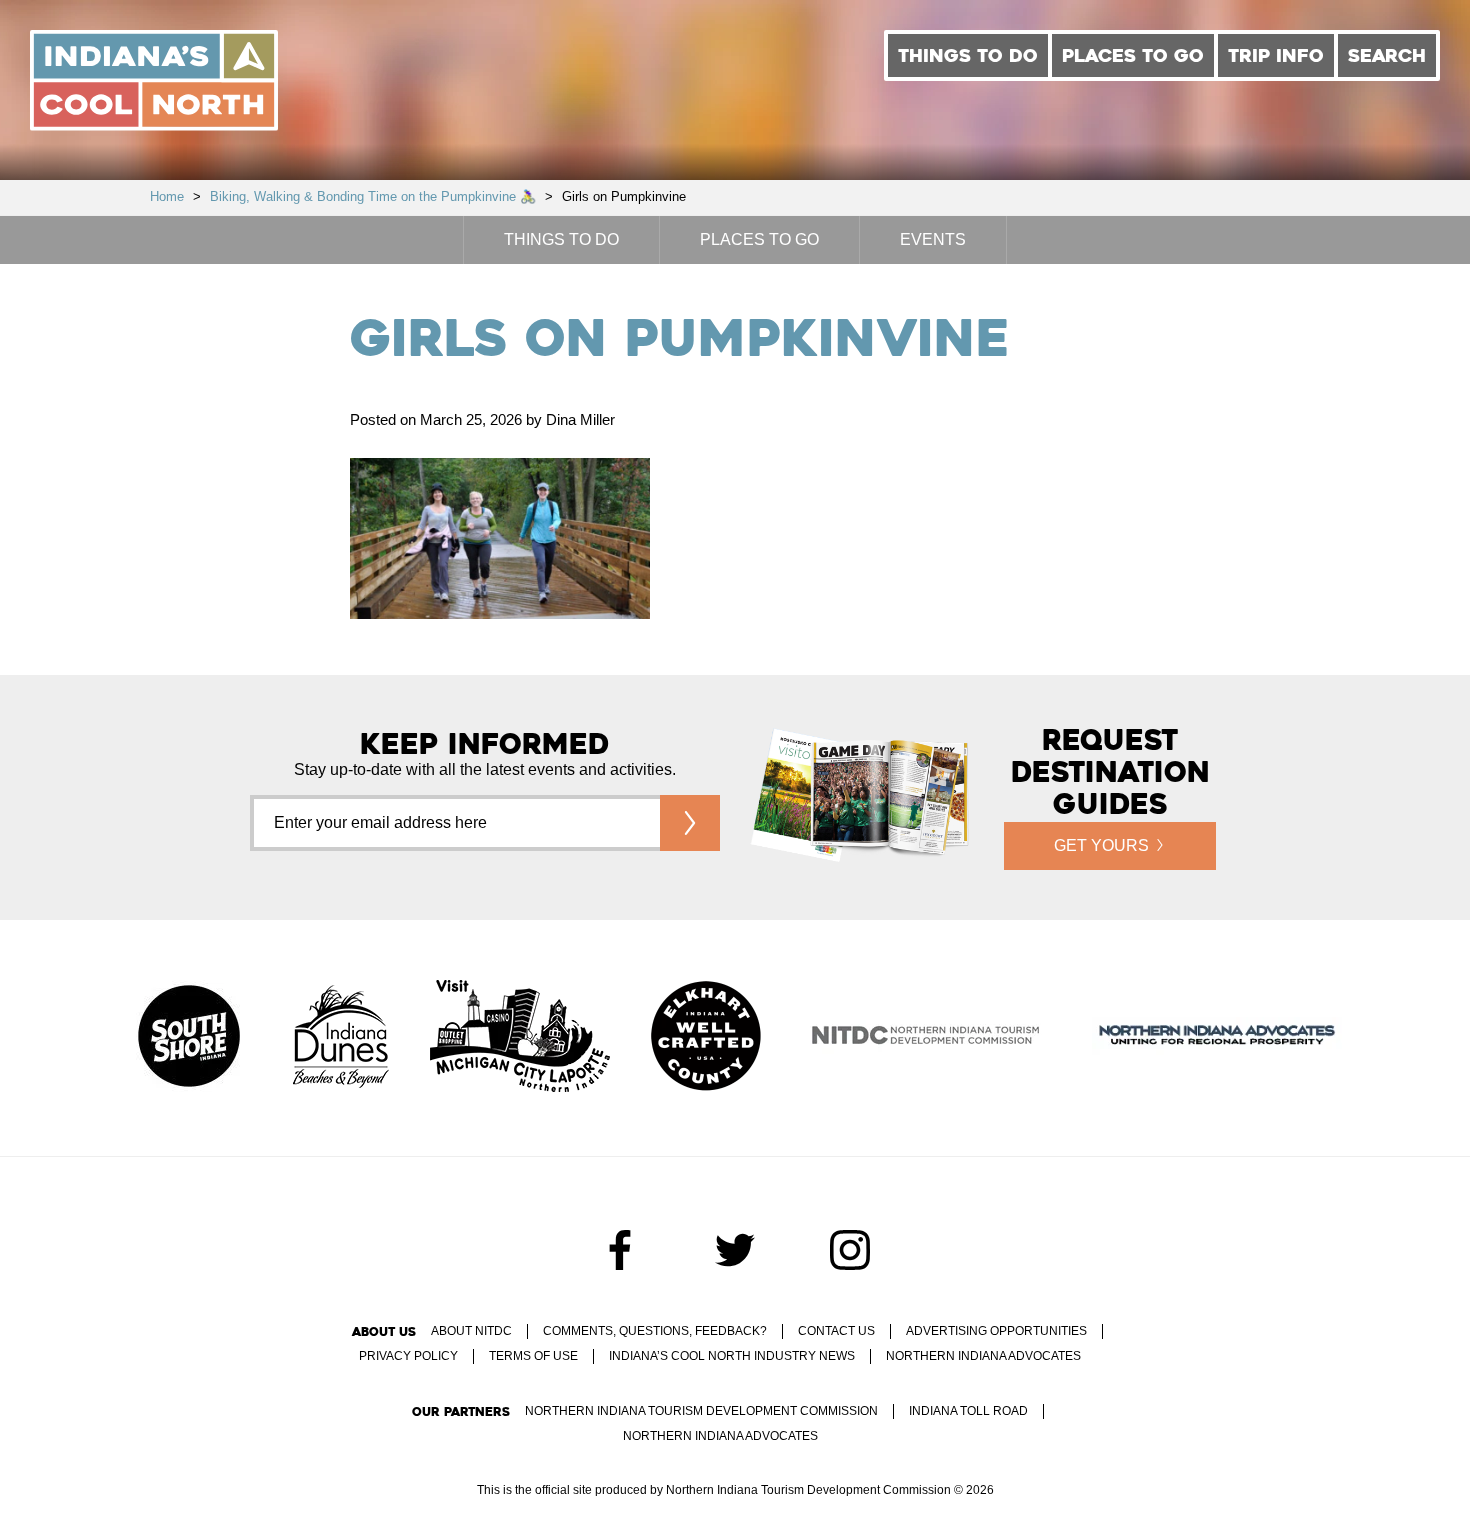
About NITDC (471, 1331)
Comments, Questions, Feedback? (655, 1331)
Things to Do (968, 55)
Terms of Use (533, 1356)
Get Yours (1101, 845)
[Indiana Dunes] (341, 1038)
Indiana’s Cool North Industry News (732, 1356)
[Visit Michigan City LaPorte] (520, 1038)
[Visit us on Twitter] (735, 1250)
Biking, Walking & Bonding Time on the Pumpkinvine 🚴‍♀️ (373, 196)
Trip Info (1276, 55)
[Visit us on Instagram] (850, 1250)
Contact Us (836, 1331)
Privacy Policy (408, 1356)
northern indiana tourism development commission (701, 1411)
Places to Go (1133, 55)
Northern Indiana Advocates (983, 1356)
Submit (690, 823)
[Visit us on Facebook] (620, 1250)
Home (167, 196)
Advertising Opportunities (996, 1331)
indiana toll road (968, 1411)
